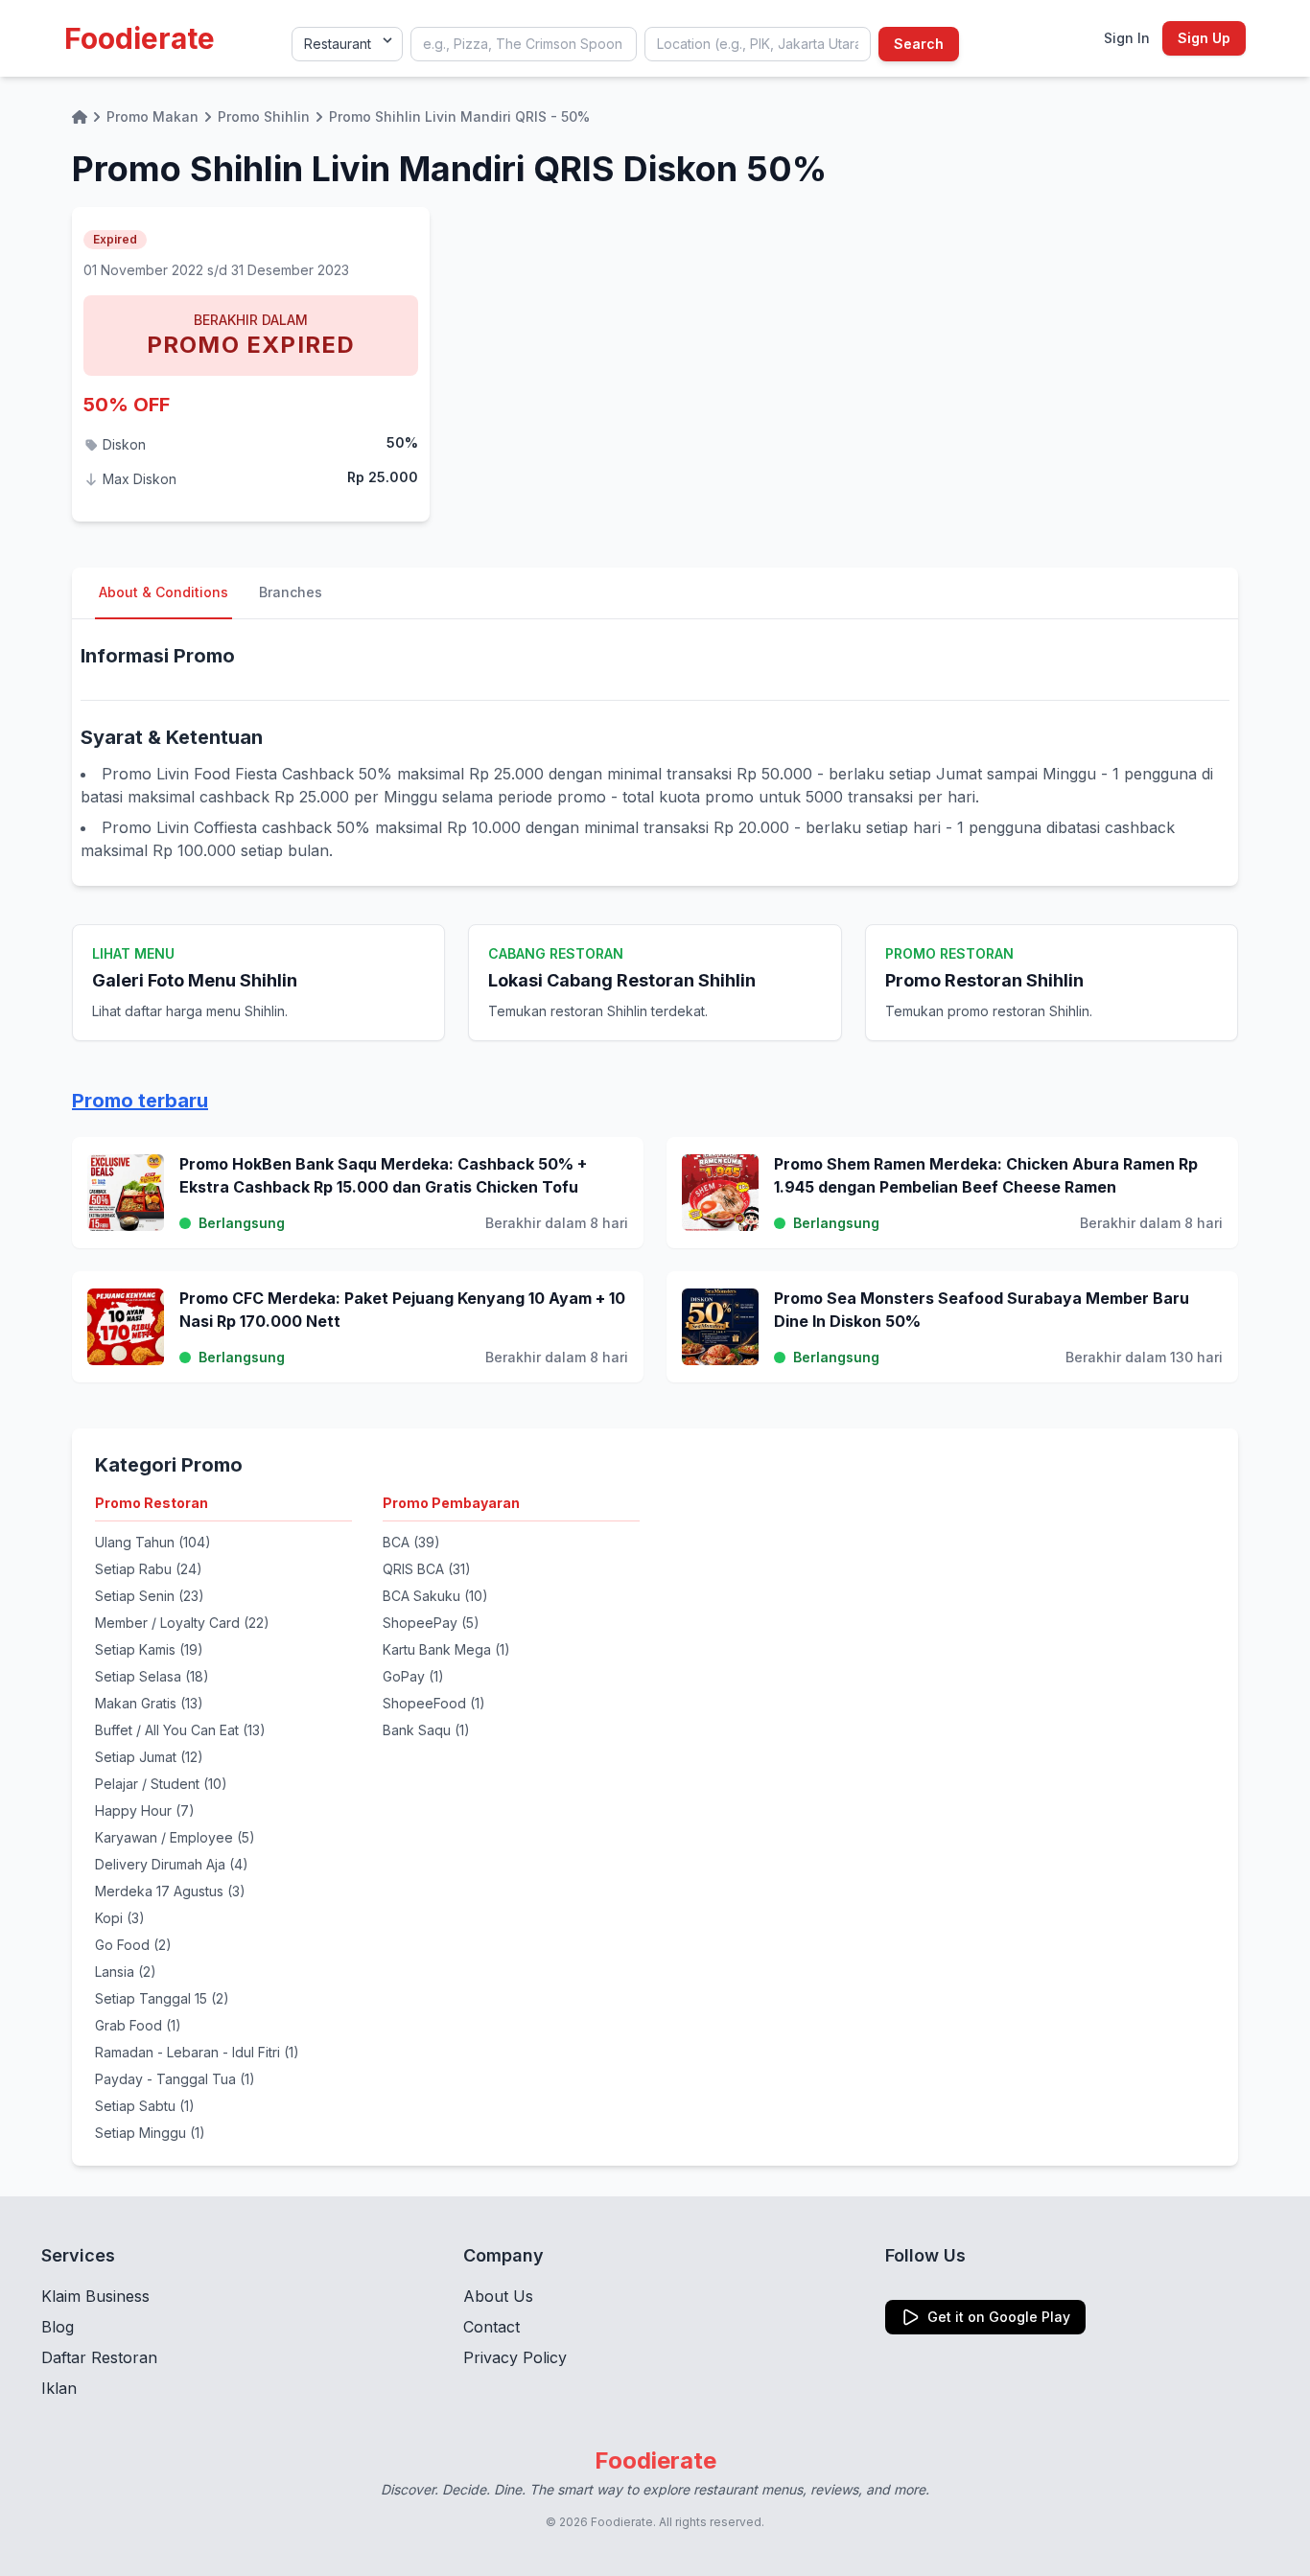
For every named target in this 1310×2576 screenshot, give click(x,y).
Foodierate (140, 38)
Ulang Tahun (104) (153, 1542)
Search (919, 44)
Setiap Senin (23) (150, 1596)
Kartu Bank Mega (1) (446, 1649)
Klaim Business (95, 2296)
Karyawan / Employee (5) (175, 1837)
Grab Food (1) (138, 2025)
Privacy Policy (515, 2357)
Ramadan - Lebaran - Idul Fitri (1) (197, 2052)
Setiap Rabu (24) (149, 1569)
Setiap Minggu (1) (150, 2133)
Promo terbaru (140, 1101)
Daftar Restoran (99, 2357)
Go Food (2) (133, 1945)
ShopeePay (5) (431, 1623)
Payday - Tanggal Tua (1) (175, 2079)
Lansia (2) (126, 1972)
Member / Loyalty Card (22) (182, 1623)
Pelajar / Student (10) (161, 1784)
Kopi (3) (120, 1918)
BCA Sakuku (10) (435, 1596)
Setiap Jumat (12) (149, 1757)
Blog (58, 2327)
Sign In (1127, 38)
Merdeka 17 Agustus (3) (170, 1891)
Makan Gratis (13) (149, 1703)
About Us (498, 2296)
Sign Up (1204, 38)
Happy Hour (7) (145, 1810)
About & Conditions (164, 592)
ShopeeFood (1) (434, 1703)
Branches (291, 592)
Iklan (59, 2388)
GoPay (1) (413, 1676)
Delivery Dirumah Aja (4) (172, 1864)
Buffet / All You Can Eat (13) (180, 1730)
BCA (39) (411, 1542)
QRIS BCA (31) (427, 1569)
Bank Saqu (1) (426, 1730)
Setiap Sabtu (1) (145, 2106)
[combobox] (524, 44)
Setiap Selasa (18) (152, 1676)
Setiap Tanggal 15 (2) (162, 1998)
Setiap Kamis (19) (149, 1649)
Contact (491, 2327)
